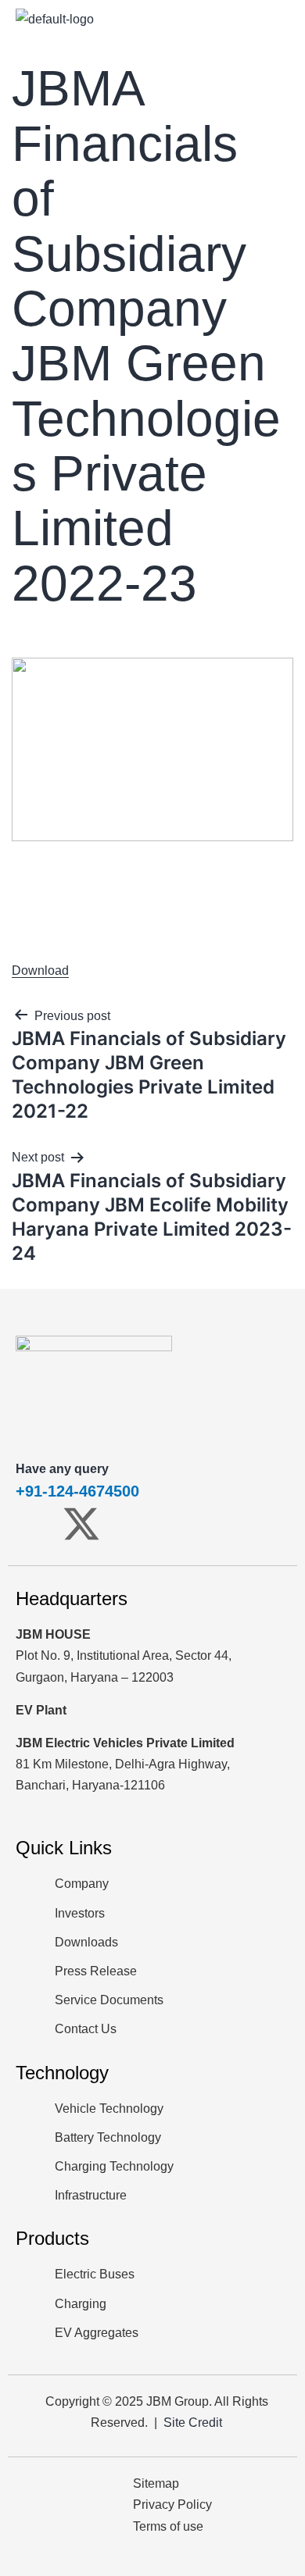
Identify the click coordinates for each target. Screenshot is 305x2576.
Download (40, 970)
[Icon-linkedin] (174, 1524)
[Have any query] (35, 1436)
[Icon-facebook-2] (35, 1524)
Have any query (62, 1469)
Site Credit (193, 2423)
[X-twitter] (81, 1524)
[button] (283, 18)
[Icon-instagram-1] (127, 1524)
